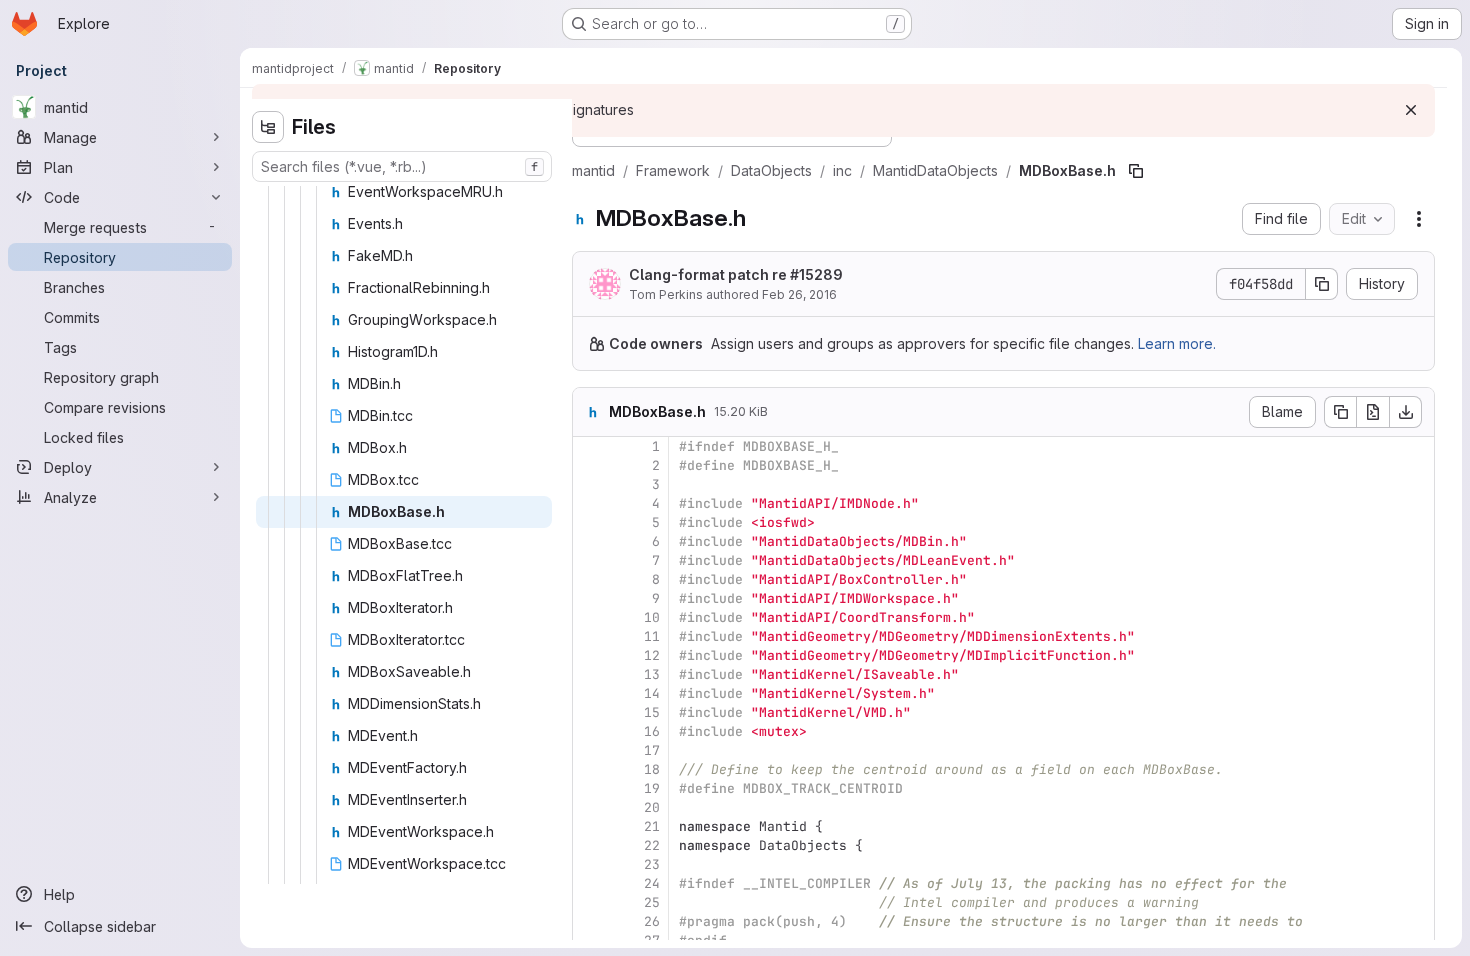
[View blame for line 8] (590, 579)
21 (652, 826)
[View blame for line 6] (590, 541)
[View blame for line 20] (590, 807)
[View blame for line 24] (590, 883)
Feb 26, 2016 (799, 294)
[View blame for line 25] (590, 902)
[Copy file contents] (1340, 412)
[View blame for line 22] (590, 845)
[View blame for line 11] (590, 636)
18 (652, 769)
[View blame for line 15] (590, 712)
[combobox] (402, 166)
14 (652, 693)
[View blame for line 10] (590, 617)
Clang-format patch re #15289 (736, 274)
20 (652, 807)
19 (652, 788)
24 (652, 883)
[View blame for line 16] (590, 731)
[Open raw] (1373, 412)
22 (652, 845)
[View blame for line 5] (590, 522)
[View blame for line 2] (590, 465)
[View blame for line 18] (590, 769)
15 (652, 712)
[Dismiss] (1411, 110)
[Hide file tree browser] (268, 127)
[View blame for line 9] (590, 598)
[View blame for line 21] (590, 826)
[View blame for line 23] (590, 864)
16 (652, 731)
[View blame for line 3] (590, 484)
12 (652, 655)
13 (652, 674)
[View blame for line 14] (590, 693)
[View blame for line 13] (590, 674)
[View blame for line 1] (590, 446)
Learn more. (1177, 343)
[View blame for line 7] (590, 560)
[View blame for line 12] (590, 655)
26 (652, 921)
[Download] (1406, 412)
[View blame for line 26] (590, 921)
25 (652, 902)
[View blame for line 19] (590, 788)
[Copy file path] (1136, 171)
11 (652, 636)
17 (652, 750)
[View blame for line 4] (590, 503)
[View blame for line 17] (590, 750)
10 (652, 617)
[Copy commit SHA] (1322, 284)
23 (652, 864)
